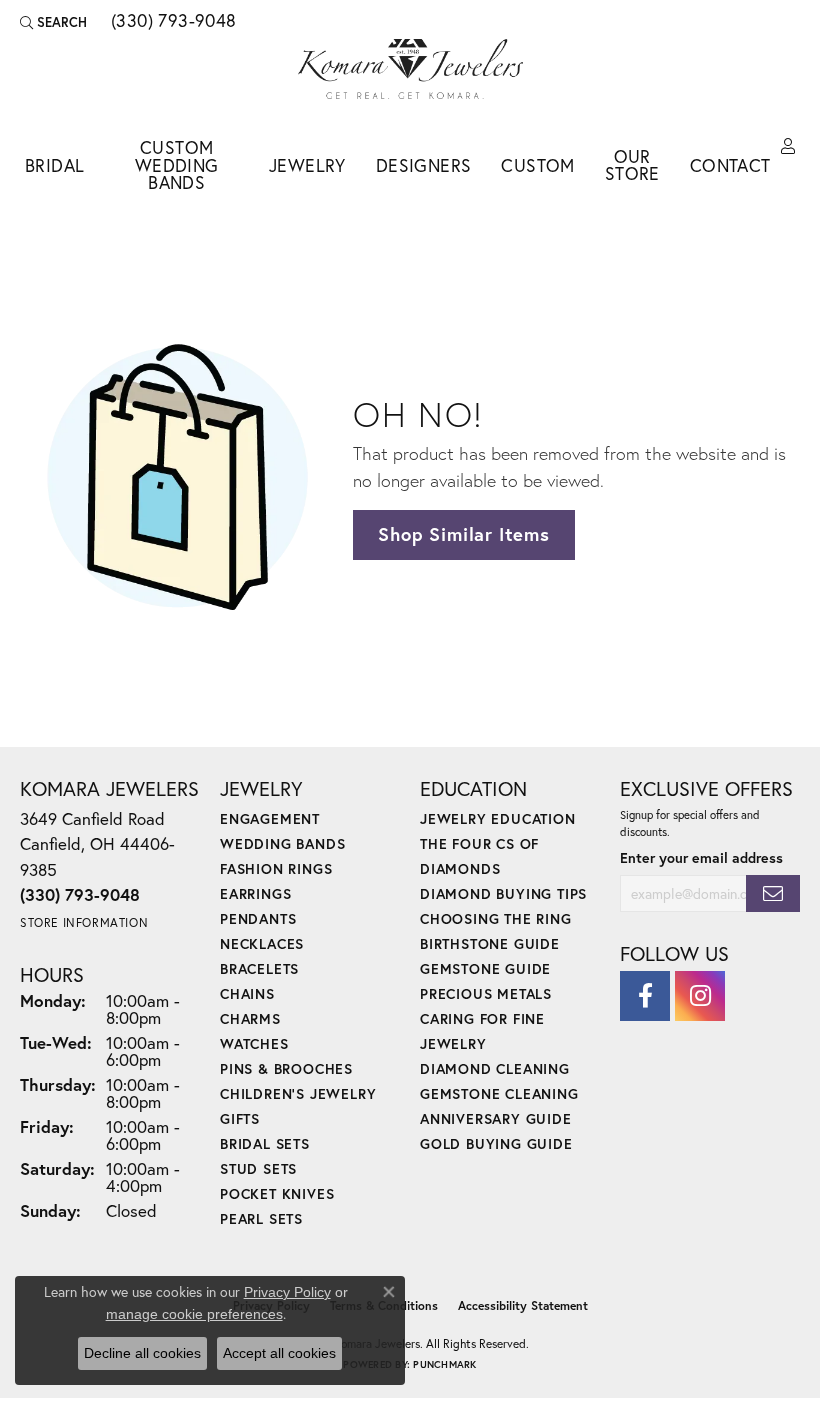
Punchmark (444, 1364)
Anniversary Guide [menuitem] (496, 1118)
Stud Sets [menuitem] (258, 1168)
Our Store (632, 165)
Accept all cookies (279, 1353)
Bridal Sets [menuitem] (265, 1143)
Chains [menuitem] (247, 993)
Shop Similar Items (463, 534)
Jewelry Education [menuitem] (498, 818)
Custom (537, 165)
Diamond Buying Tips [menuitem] (503, 893)
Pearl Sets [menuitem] (261, 1218)
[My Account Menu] (788, 147)
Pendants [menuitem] (258, 918)
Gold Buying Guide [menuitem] (496, 1143)
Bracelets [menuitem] (259, 968)
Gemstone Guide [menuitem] (485, 968)
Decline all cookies (142, 1353)
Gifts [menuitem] (240, 1118)
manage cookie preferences (194, 1314)
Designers (424, 165)
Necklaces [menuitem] (262, 943)
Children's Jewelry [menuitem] (298, 1093)
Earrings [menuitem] (255, 893)
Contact (730, 165)
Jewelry (307, 165)
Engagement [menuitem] (270, 818)
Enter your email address (701, 857)
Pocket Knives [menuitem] (277, 1193)
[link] (172, 22)
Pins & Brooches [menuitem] (286, 1068)
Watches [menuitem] (254, 1043)
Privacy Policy (287, 1292)
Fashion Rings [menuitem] (276, 868)
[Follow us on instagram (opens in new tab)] (700, 996)
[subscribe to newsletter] (773, 893)
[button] (53, 22)
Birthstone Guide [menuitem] (490, 943)
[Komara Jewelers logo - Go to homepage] (410, 69)
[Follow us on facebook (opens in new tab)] (645, 996)
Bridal (54, 165)
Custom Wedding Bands (177, 165)
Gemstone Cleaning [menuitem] (499, 1093)
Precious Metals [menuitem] (486, 993)
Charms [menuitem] (250, 1018)
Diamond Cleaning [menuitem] (495, 1068)
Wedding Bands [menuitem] (282, 843)
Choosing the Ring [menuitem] (496, 918)
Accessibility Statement (523, 1305)
